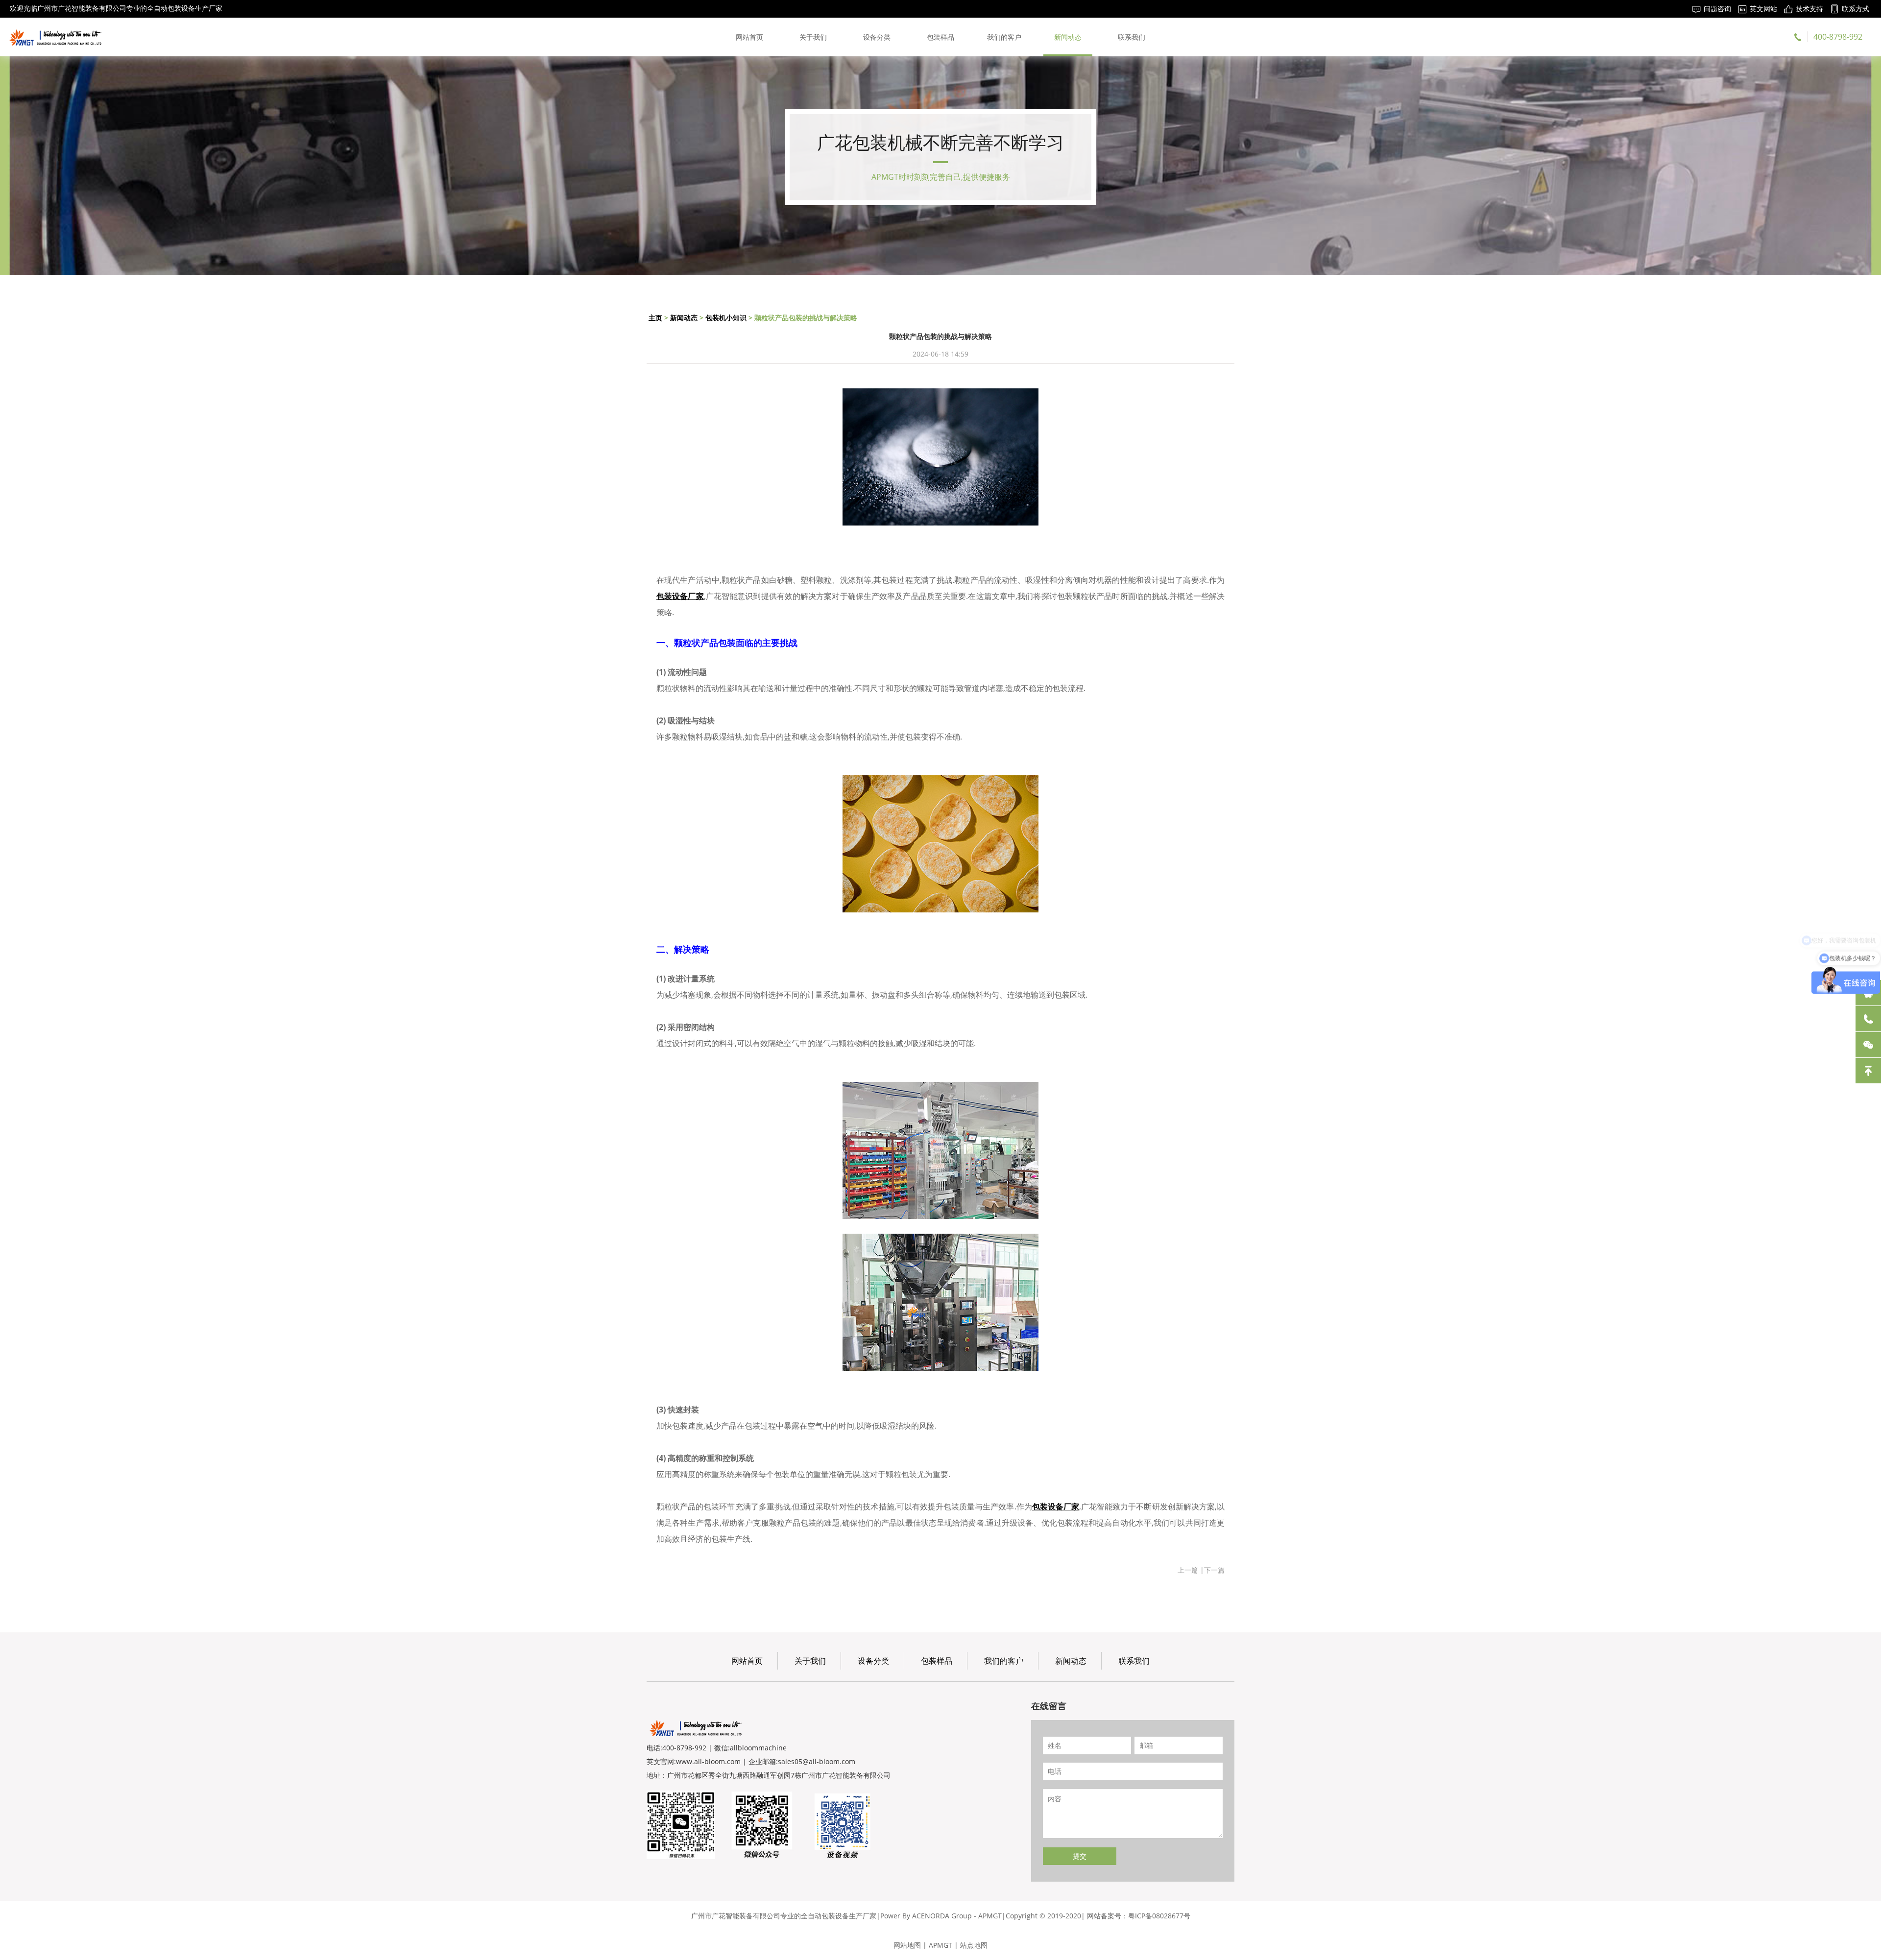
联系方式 (1856, 9)
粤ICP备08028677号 (1159, 1916)
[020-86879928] (1868, 1019)
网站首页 (749, 37)
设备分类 (877, 37)
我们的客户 (1004, 37)
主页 (655, 318)
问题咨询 (1717, 9)
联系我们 (1132, 37)
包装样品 (940, 37)
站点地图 (974, 1945)
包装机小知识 (726, 318)
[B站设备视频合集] (843, 1825)
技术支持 (1809, 9)
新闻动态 (1068, 37)
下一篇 (1214, 1570)
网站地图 (907, 1945)
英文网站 (1763, 9)
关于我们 (813, 37)
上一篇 (1188, 1570)
